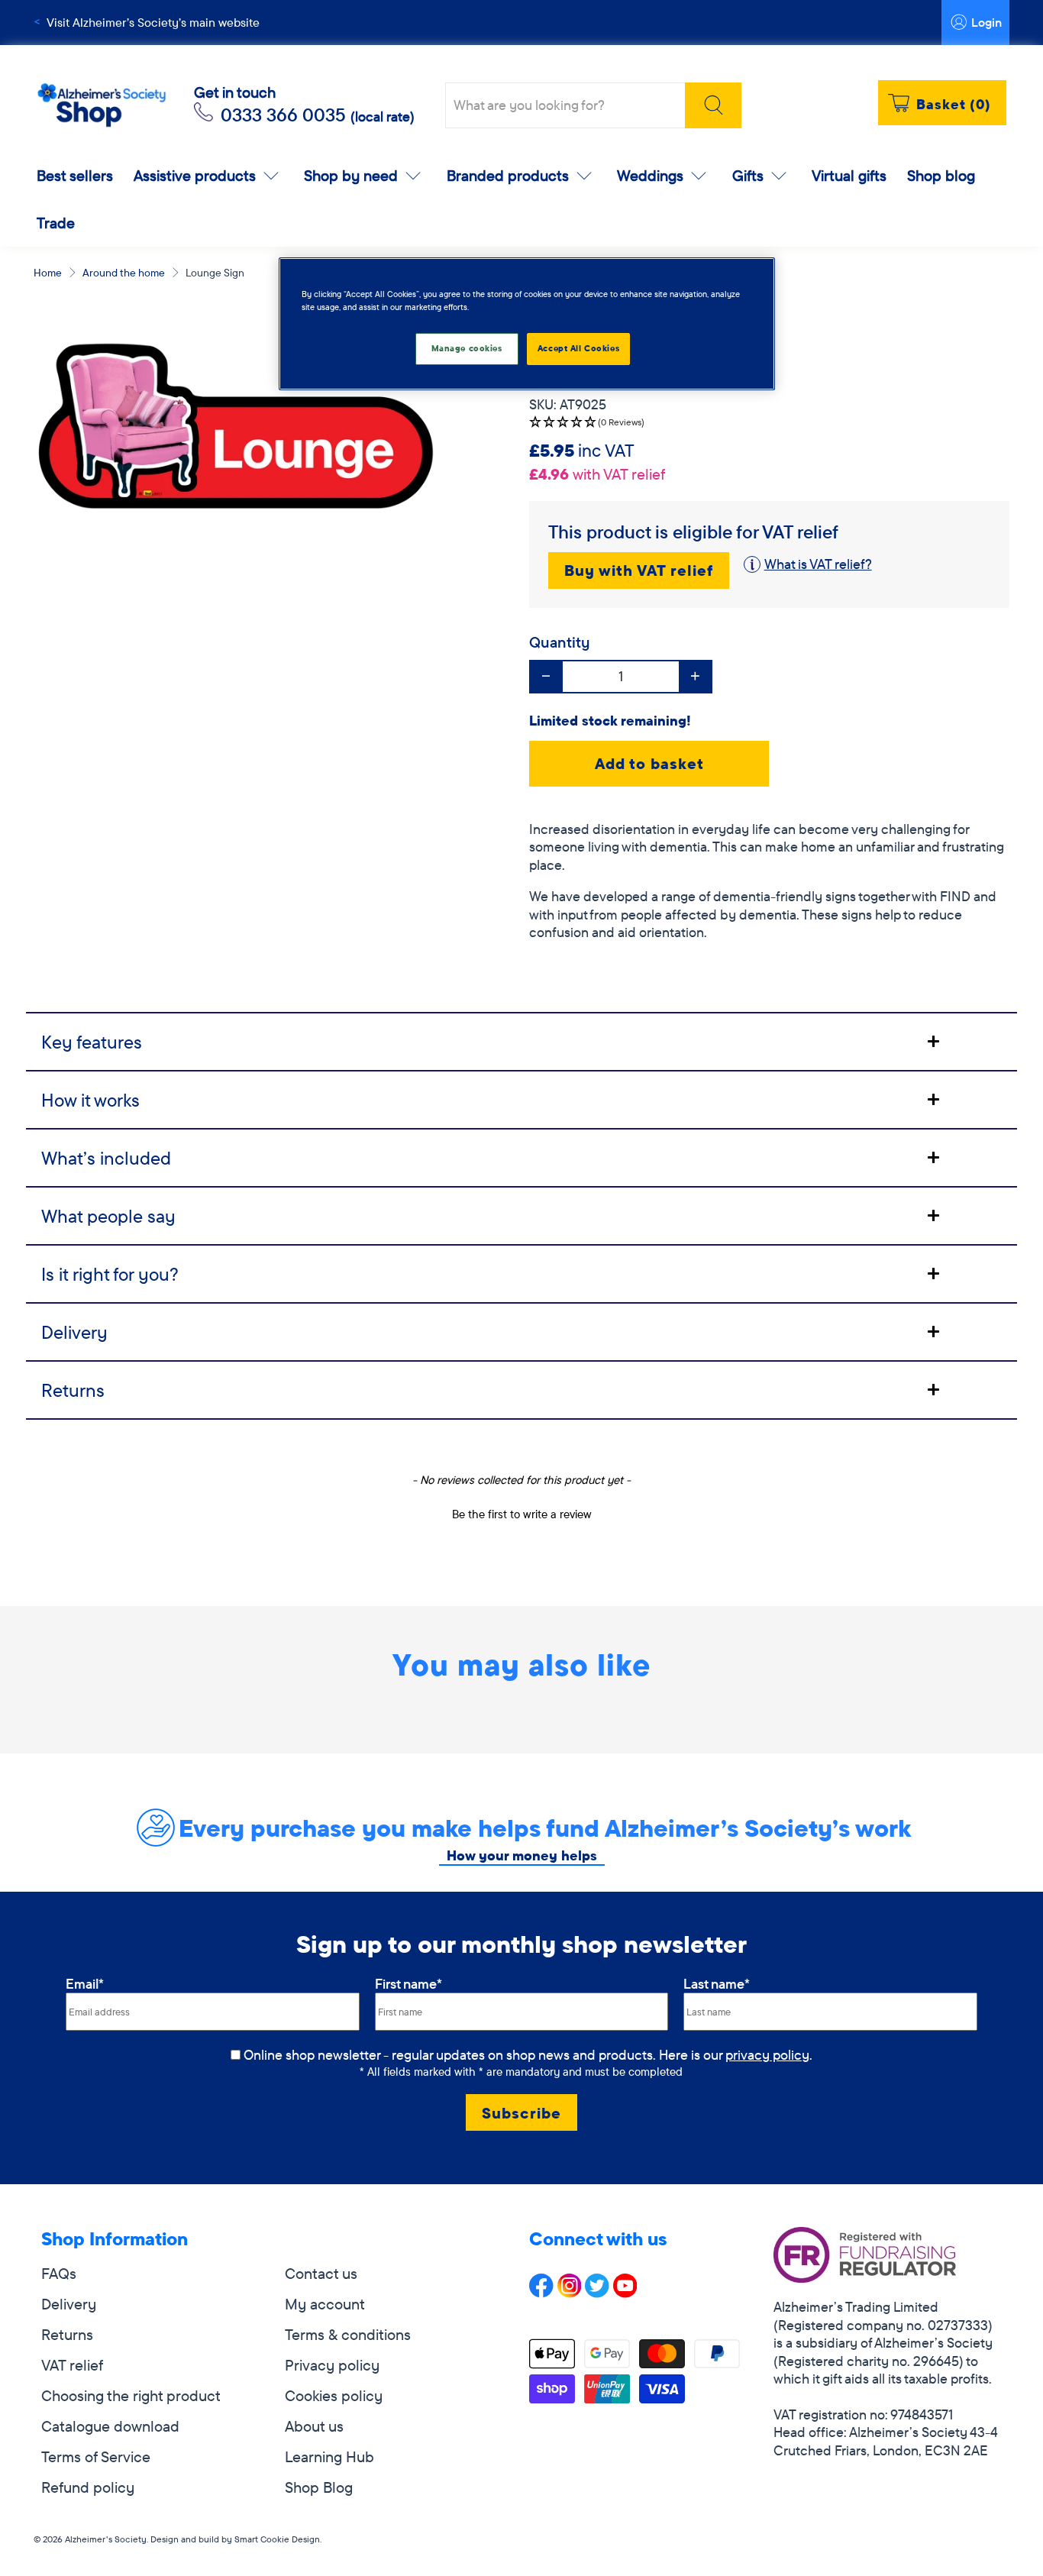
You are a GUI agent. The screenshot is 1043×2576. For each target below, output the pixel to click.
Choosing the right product (131, 2395)
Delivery (69, 2304)
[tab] (521, 1041)
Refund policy (88, 2487)
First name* (408, 1984)
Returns (67, 2334)
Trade (56, 223)
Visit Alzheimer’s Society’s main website (153, 22)
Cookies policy (334, 2395)
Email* (85, 1984)
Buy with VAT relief (639, 570)
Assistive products (195, 175)
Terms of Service (96, 2456)
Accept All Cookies (578, 348)
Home (48, 273)
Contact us (321, 2273)
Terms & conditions (348, 2334)
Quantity (560, 642)
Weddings (650, 175)
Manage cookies (467, 348)
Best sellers (75, 175)
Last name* (717, 1984)
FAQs (59, 2273)
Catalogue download (110, 2426)
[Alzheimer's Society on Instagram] (570, 2292)
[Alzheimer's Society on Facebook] (541, 2292)
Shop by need (351, 175)
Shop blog (941, 175)
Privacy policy (332, 2365)
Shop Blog (319, 2487)
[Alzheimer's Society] (102, 106)
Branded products (508, 175)
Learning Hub (329, 2456)
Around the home (124, 273)
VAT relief (72, 2365)
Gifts (748, 175)
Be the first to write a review (522, 1514)
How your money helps (522, 1855)
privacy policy (767, 2055)
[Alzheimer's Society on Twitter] (597, 2292)
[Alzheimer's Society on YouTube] (625, 2292)
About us (314, 2426)
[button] (769, 423)
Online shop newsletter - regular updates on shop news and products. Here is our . (528, 2055)
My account (325, 2304)
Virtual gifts (849, 175)
